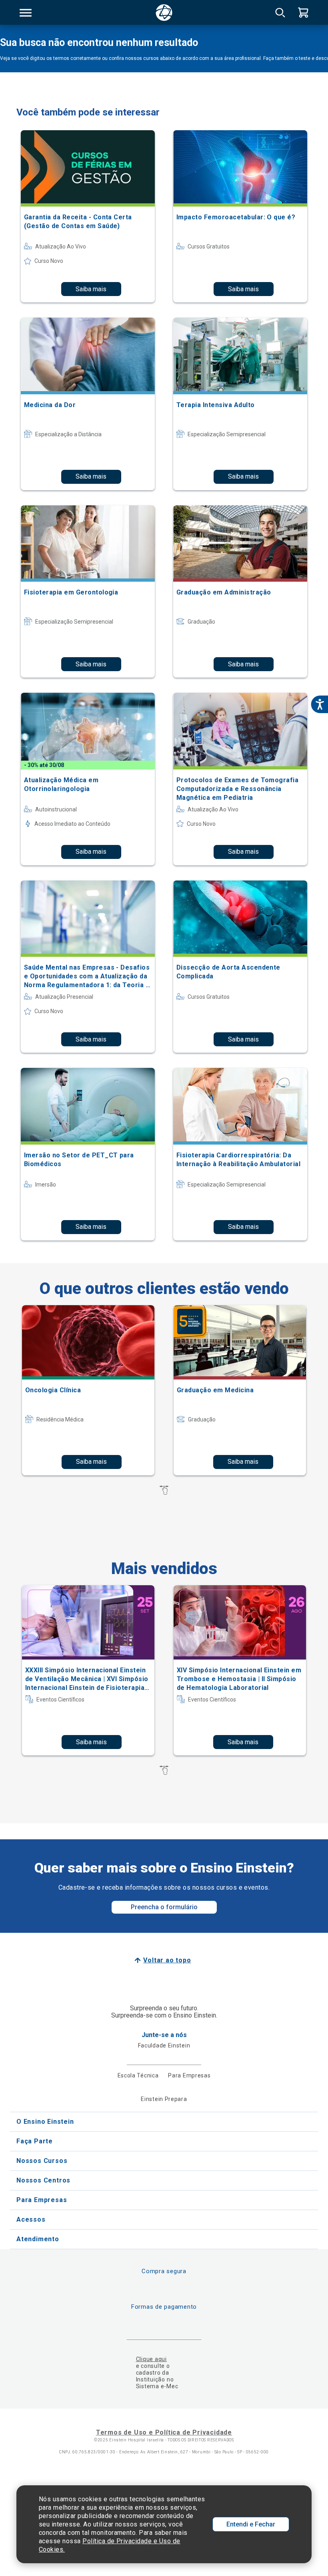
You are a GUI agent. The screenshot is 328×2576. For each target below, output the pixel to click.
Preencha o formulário (164, 1907)
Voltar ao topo (167, 1960)
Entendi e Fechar (251, 2524)
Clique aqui (151, 2359)
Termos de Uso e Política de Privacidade (164, 2432)
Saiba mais (91, 289)
